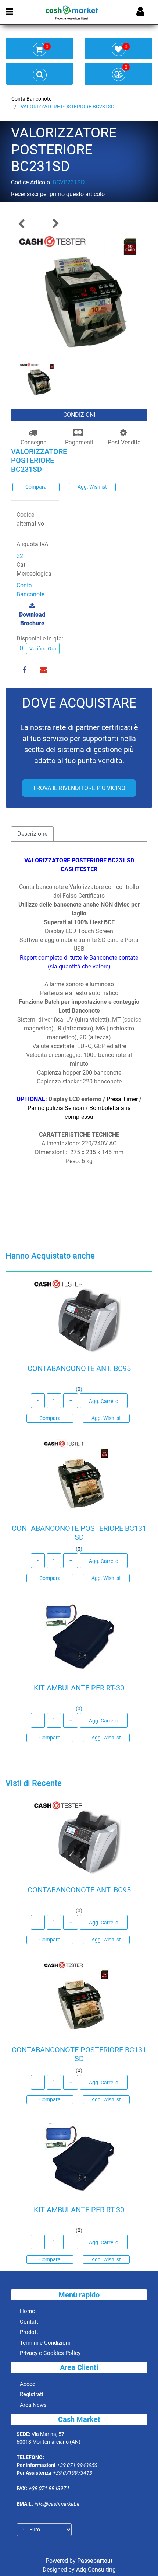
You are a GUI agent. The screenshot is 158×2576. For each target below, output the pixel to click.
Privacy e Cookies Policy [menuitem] (50, 2353)
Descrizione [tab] (32, 834)
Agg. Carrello (104, 1401)
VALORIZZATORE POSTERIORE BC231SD (67, 107)
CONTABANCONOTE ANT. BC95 (79, 1368)
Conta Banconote (31, 99)
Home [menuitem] (27, 2311)
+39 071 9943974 (49, 2488)
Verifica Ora (43, 649)
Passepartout (95, 2561)
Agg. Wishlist (92, 487)
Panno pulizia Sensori (56, 1108)
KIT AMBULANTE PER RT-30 (79, 1688)
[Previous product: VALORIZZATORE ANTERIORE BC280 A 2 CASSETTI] (22, 224)
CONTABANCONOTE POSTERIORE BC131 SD (79, 1533)
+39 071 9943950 (77, 2465)
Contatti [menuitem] (30, 2322)
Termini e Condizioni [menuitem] (45, 2343)
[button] (79, 296)
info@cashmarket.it (57, 2504)
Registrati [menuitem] (32, 2394)
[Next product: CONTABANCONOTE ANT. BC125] (55, 224)
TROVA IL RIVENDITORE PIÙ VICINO (79, 788)
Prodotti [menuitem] (30, 2332)
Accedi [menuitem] (28, 2384)
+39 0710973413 (72, 2473)
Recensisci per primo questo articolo (58, 194)
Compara (36, 487)
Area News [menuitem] (33, 2405)
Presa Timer (122, 1099)
